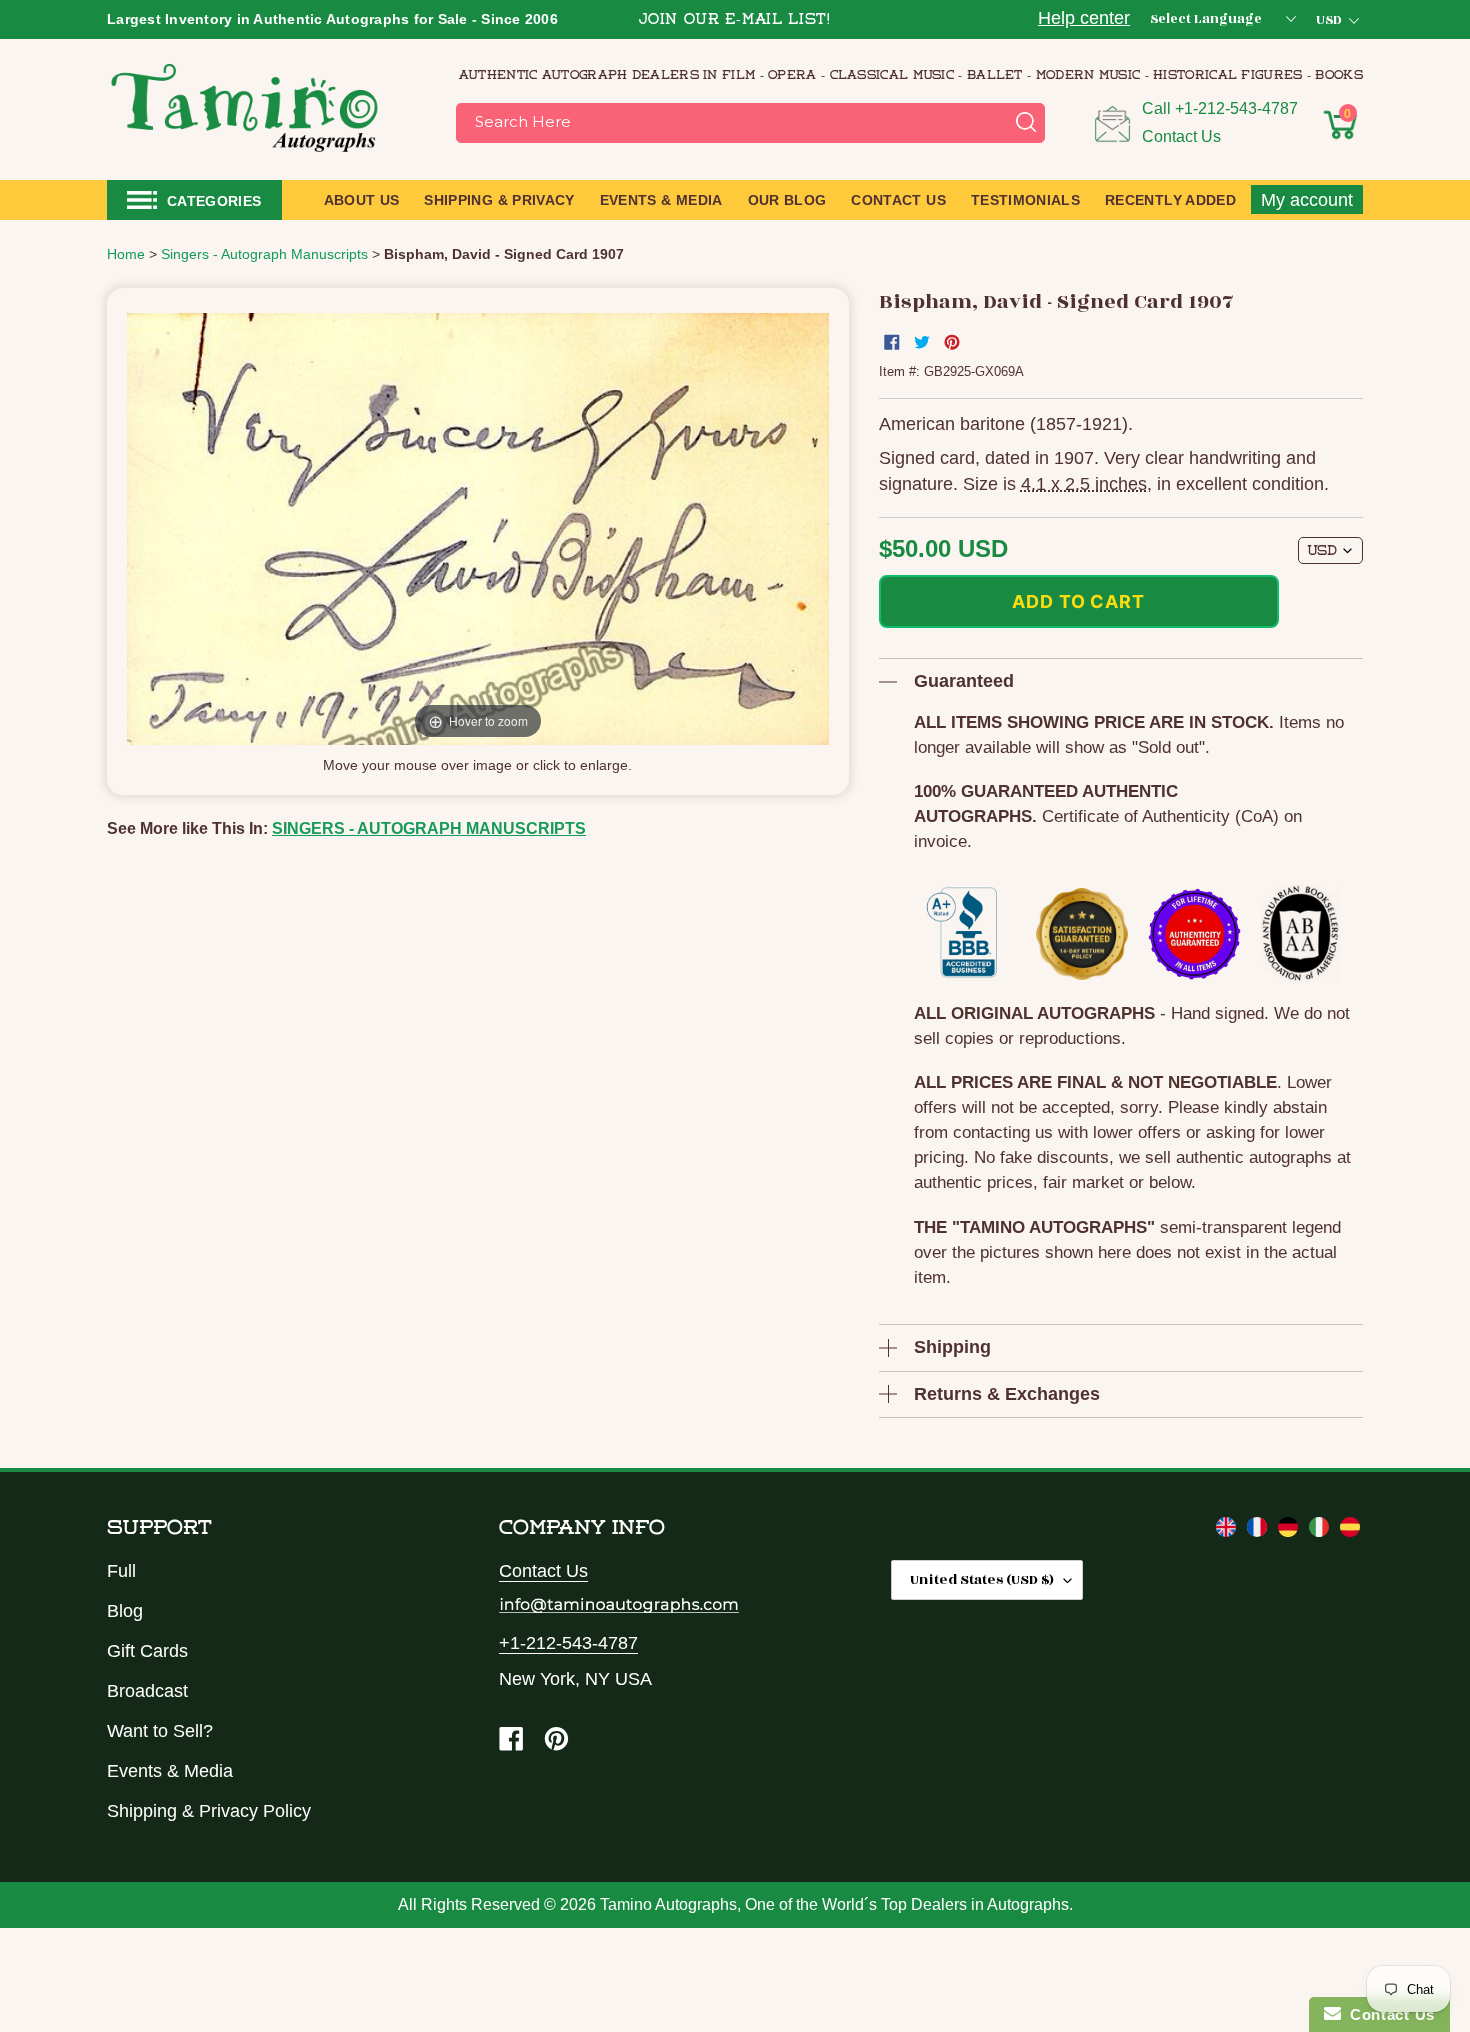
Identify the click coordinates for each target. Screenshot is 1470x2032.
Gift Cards (147, 1651)
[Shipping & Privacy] (1228, 1531)
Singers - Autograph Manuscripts (429, 828)
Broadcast (147, 1691)
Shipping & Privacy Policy (209, 1811)
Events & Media (170, 1771)
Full (121, 1571)
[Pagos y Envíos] (1350, 1531)
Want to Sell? (160, 1731)
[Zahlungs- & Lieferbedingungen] (1290, 1531)
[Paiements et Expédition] (1259, 1531)
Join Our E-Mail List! (735, 20)
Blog (125, 1611)
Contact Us (1181, 136)
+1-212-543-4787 (1236, 108)
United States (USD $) (982, 1579)
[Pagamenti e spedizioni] (1321, 1531)
